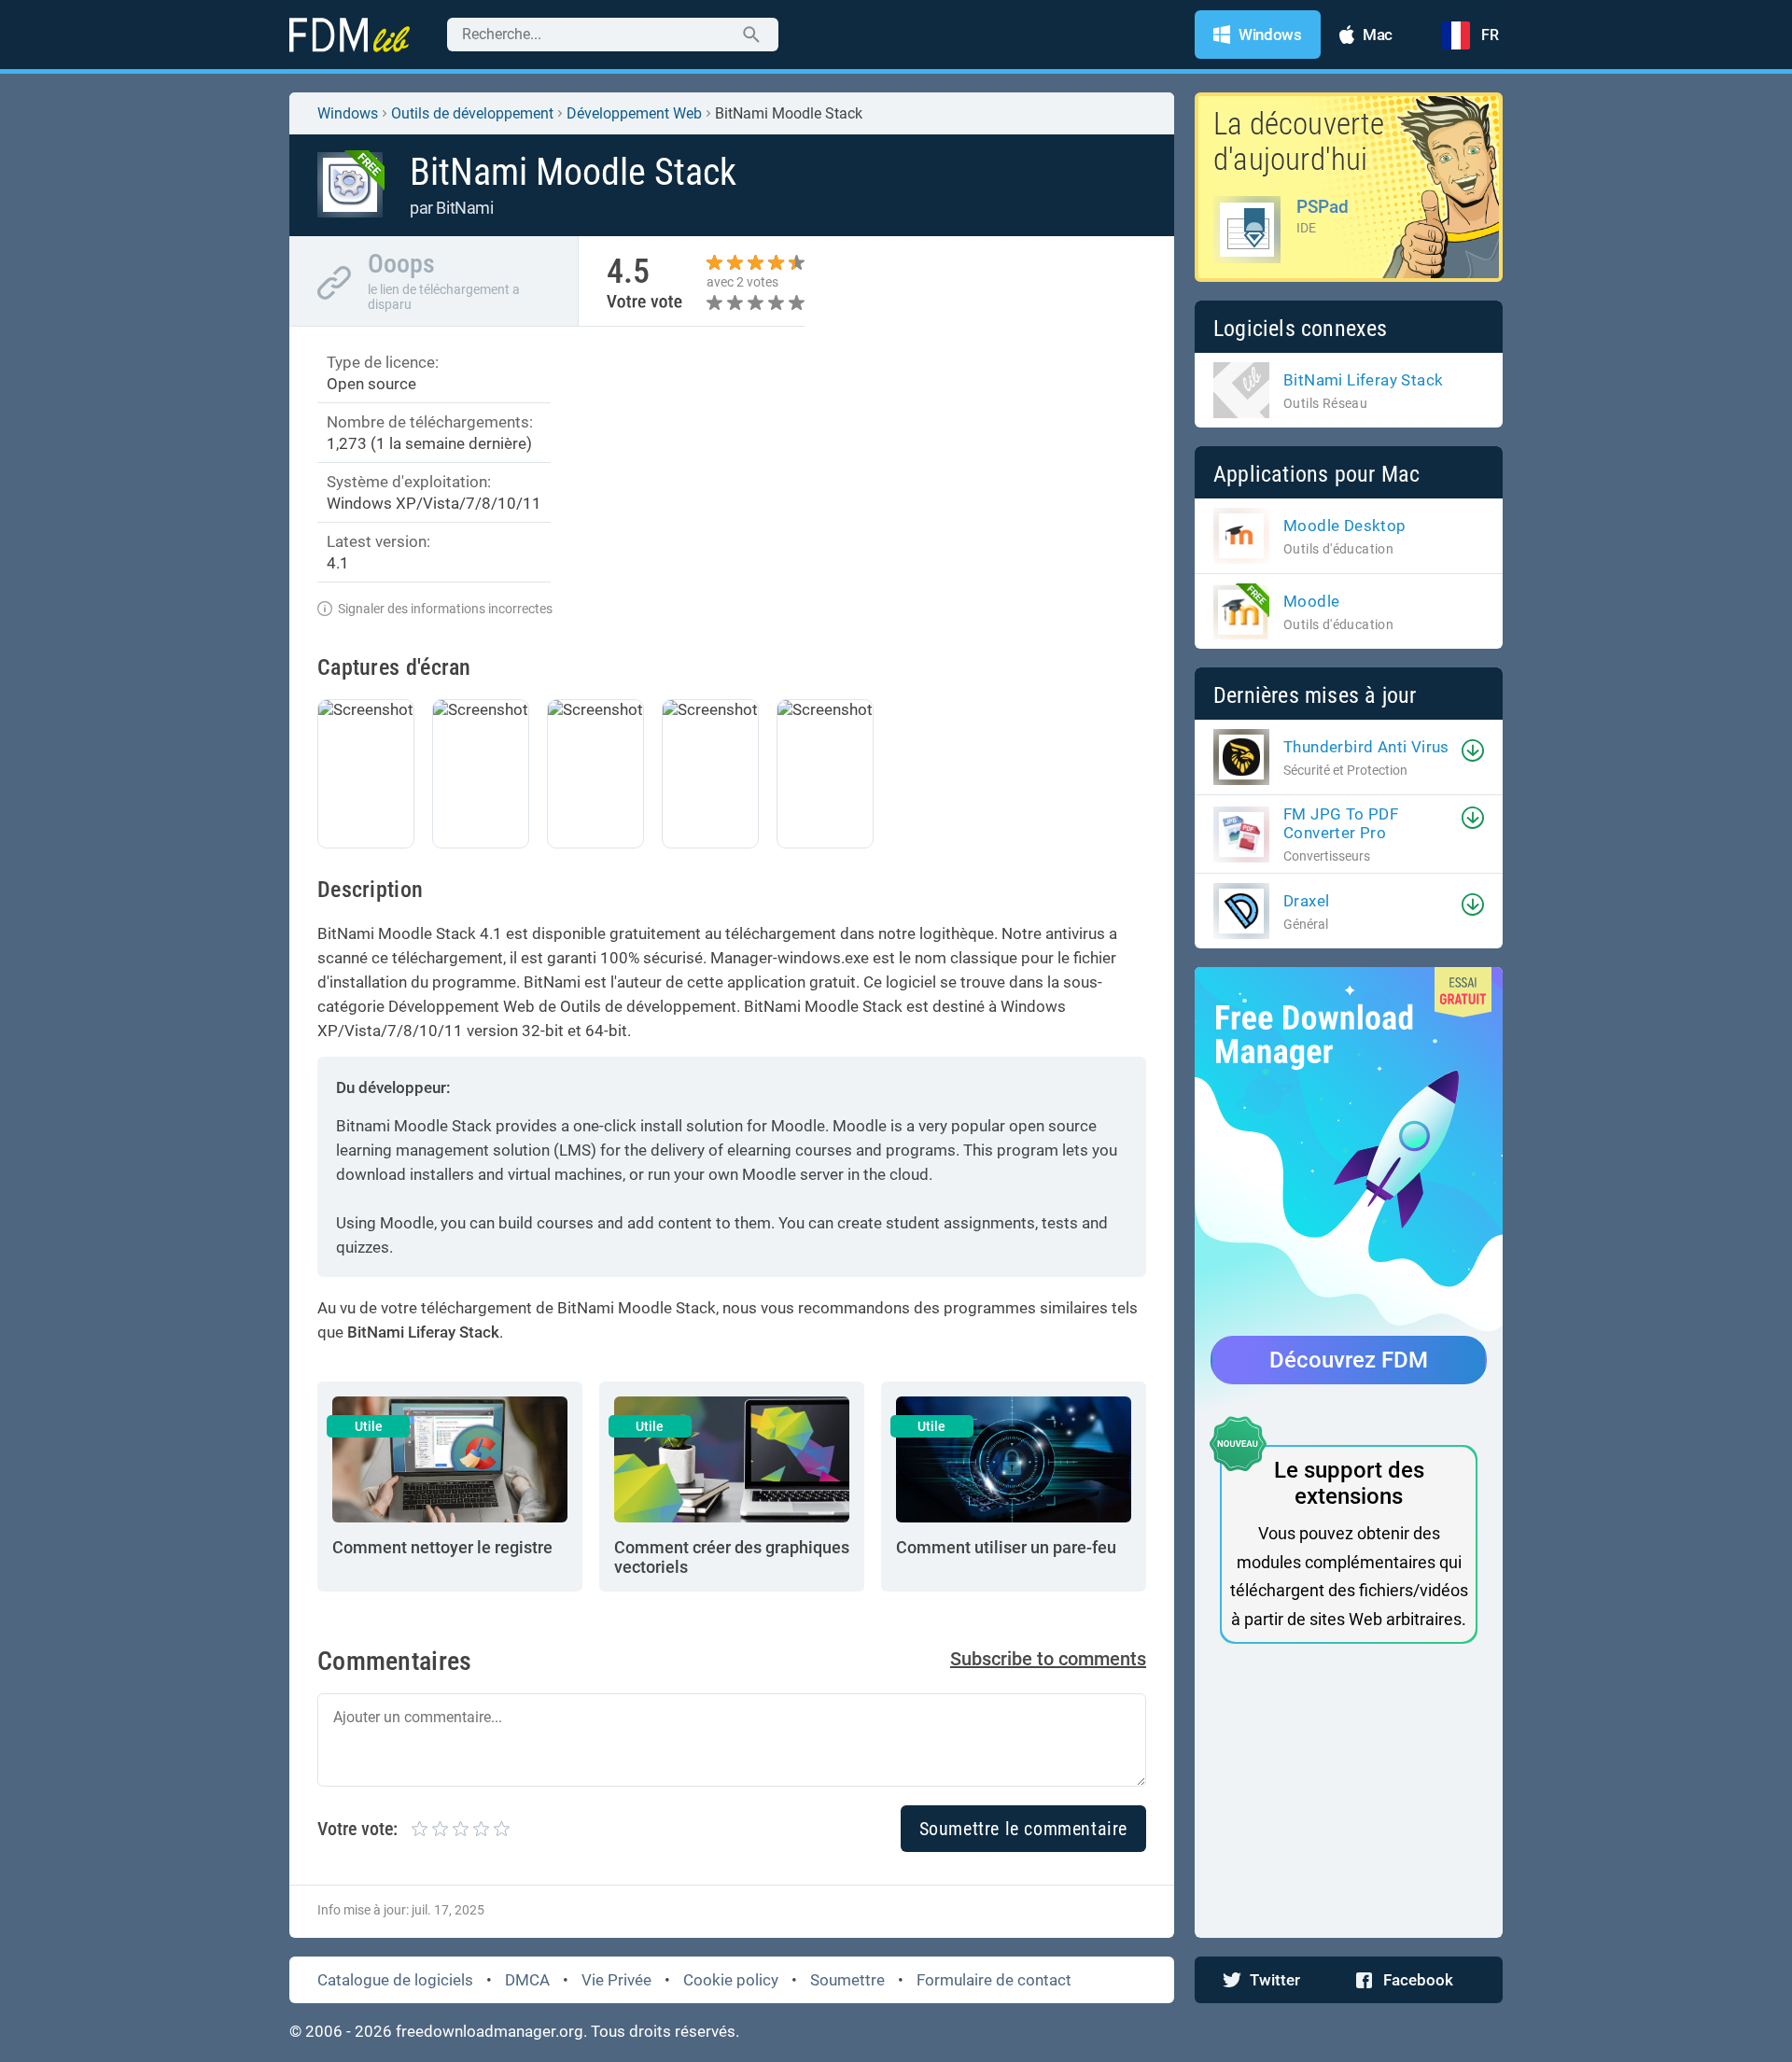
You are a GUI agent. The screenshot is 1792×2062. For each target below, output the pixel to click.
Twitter (1275, 1980)
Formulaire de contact (994, 1980)
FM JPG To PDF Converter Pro (1341, 823)
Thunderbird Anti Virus (1366, 747)
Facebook (1418, 1980)
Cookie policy (731, 1980)
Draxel (1306, 901)
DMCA (527, 1980)
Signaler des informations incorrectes (445, 609)
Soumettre (847, 1980)
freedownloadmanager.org (490, 2031)
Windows (348, 113)
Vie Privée (616, 1980)
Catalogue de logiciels (395, 1980)
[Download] (1473, 750)
